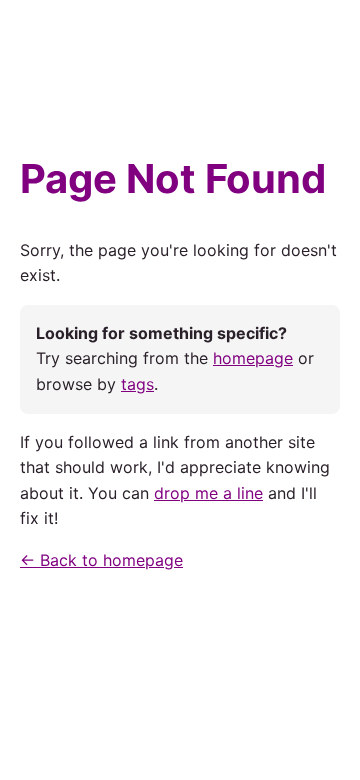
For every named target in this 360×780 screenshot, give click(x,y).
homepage (253, 358)
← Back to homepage (101, 560)
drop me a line (208, 493)
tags (137, 384)
